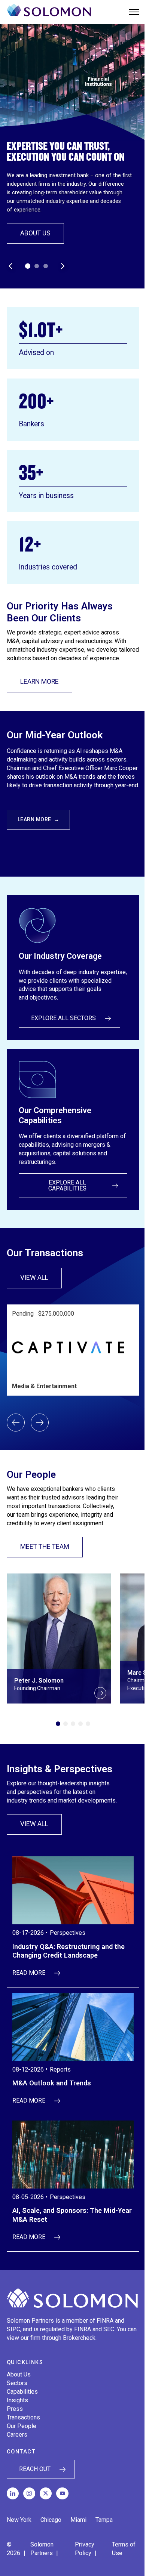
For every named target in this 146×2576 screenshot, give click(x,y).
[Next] (63, 266)
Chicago (51, 2520)
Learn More (39, 682)
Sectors (17, 2383)
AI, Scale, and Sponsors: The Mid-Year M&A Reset (72, 2215)
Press (15, 2409)
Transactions (23, 2417)
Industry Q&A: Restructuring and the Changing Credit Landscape (69, 1951)
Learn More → (39, 819)
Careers (17, 2435)
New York (19, 2520)
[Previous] (10, 266)
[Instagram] (29, 2493)
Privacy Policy (85, 2549)
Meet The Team (45, 1547)
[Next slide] (40, 1423)
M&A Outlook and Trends (52, 2083)
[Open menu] (134, 12)
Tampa (104, 2520)
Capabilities (22, 2392)
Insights (17, 2400)
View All (41, 1279)
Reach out (35, 2469)
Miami (78, 2520)
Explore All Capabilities (67, 1185)
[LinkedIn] (13, 2493)
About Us (35, 233)
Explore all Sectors (63, 1018)
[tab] (58, 1724)
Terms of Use (124, 2549)
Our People (22, 2426)
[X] (46, 2493)
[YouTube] (62, 2493)
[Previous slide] (16, 1423)
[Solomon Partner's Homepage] (49, 12)
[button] (28, 266)
